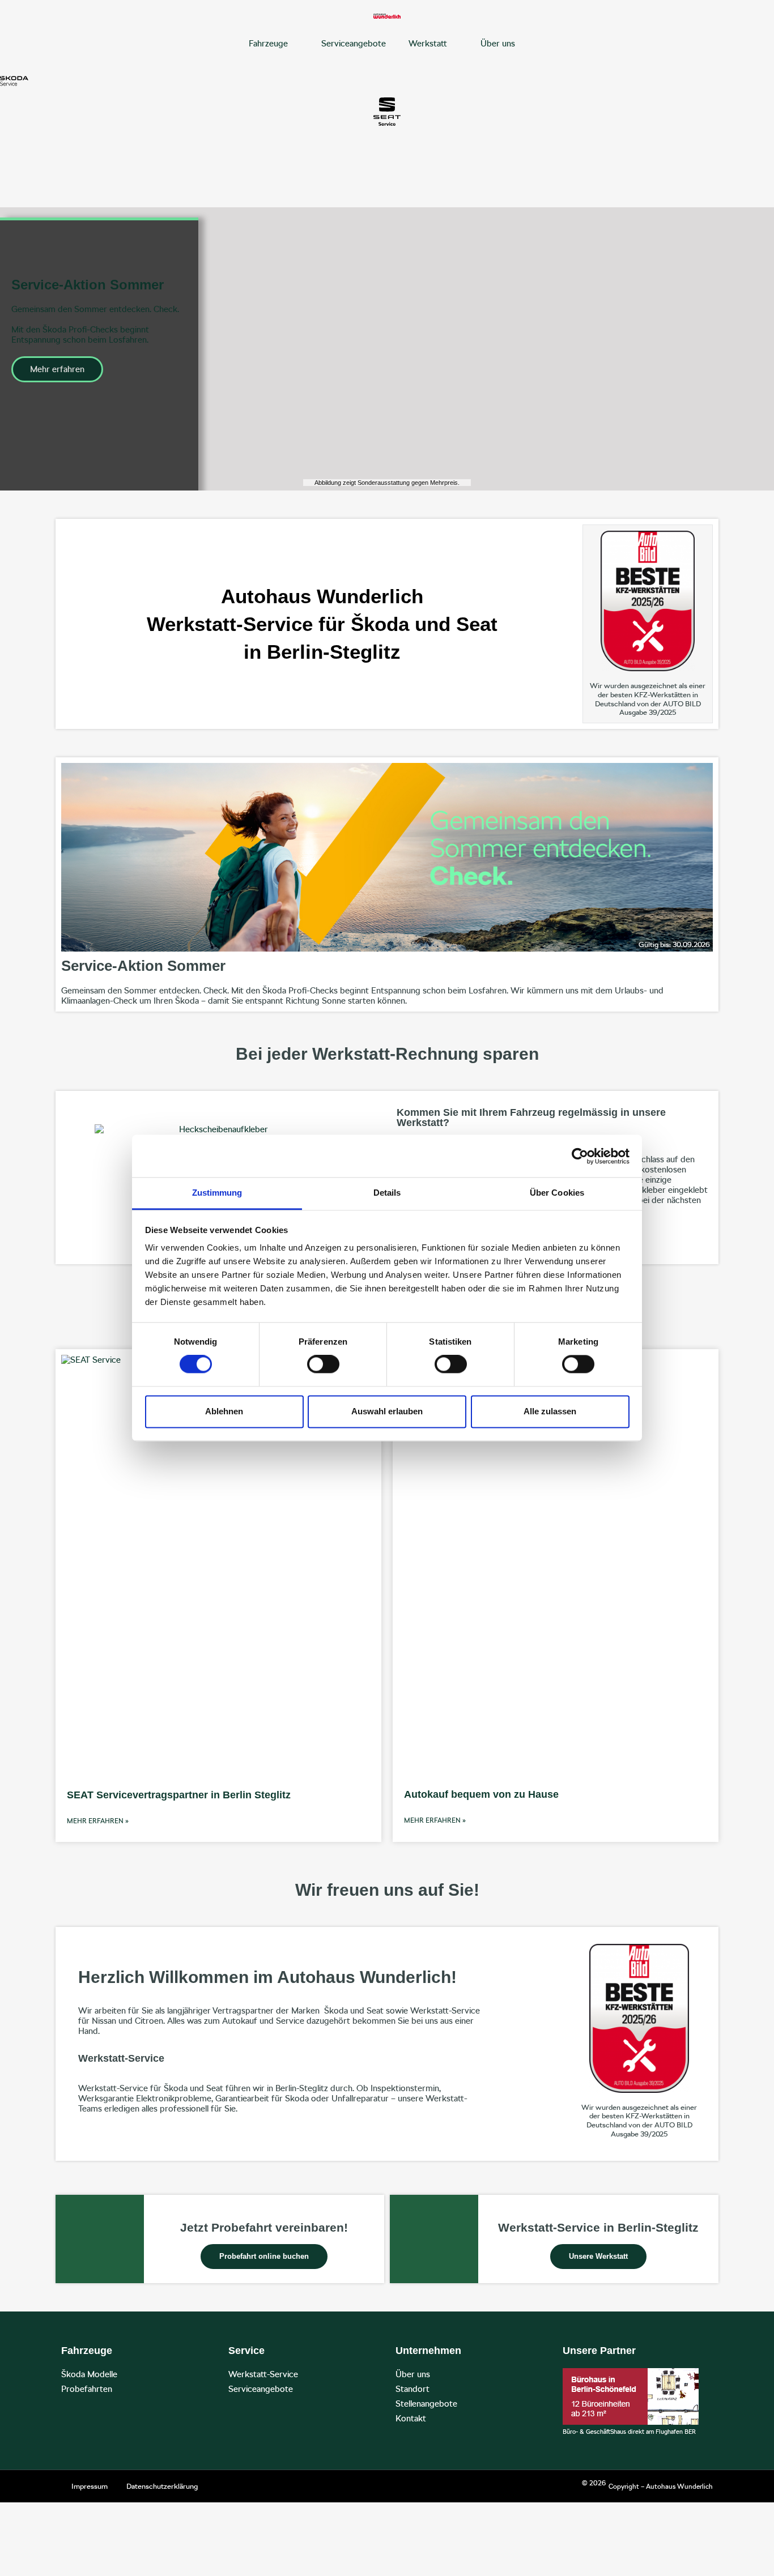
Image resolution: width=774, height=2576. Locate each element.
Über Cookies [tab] (557, 1193)
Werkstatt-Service (263, 2374)
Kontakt (411, 2419)
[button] (17, 349)
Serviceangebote (354, 44)
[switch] (323, 1364)
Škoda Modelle (89, 2374)
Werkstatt (428, 44)
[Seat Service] (387, 112)
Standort (412, 2389)
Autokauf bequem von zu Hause (481, 1794)
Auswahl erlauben (387, 1411)
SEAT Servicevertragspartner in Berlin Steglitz (179, 1795)
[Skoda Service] (14, 81)
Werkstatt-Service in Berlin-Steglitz (598, 2227)
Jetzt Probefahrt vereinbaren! (264, 2227)
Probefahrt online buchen (264, 2256)
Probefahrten (87, 2389)
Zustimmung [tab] (217, 1193)
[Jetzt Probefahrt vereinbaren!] (100, 2239)
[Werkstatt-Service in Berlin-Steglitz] (434, 2239)
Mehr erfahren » (98, 1821)
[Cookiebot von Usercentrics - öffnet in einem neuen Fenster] (580, 1156)
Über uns (498, 44)
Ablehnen (224, 1411)
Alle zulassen (550, 1411)
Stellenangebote (426, 2404)
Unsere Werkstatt (598, 2256)
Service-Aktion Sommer (143, 966)
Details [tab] (387, 1193)
